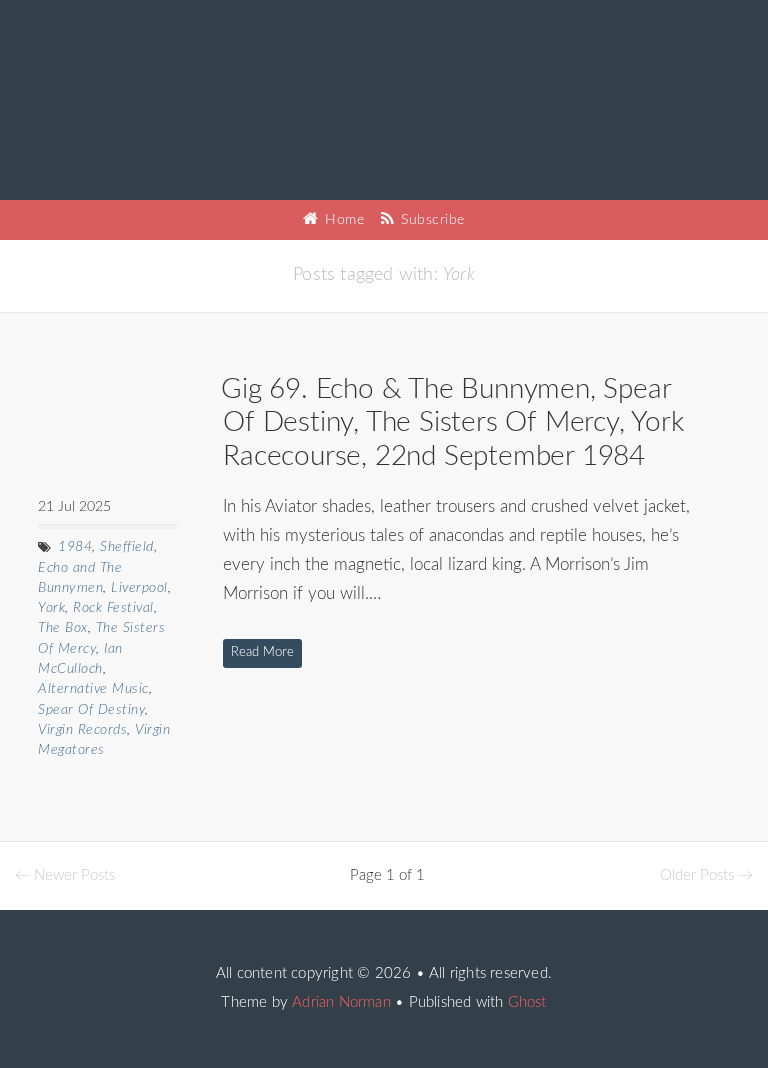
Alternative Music (93, 689)
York (51, 608)
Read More (262, 652)
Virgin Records (82, 730)
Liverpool (139, 588)
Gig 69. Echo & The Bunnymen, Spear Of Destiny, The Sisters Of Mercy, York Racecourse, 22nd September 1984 (452, 422)
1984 (75, 547)
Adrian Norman (341, 1002)
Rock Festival (113, 608)
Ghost (527, 1002)
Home (342, 220)
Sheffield (127, 547)
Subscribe (431, 220)
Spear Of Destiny (91, 710)
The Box (63, 628)
